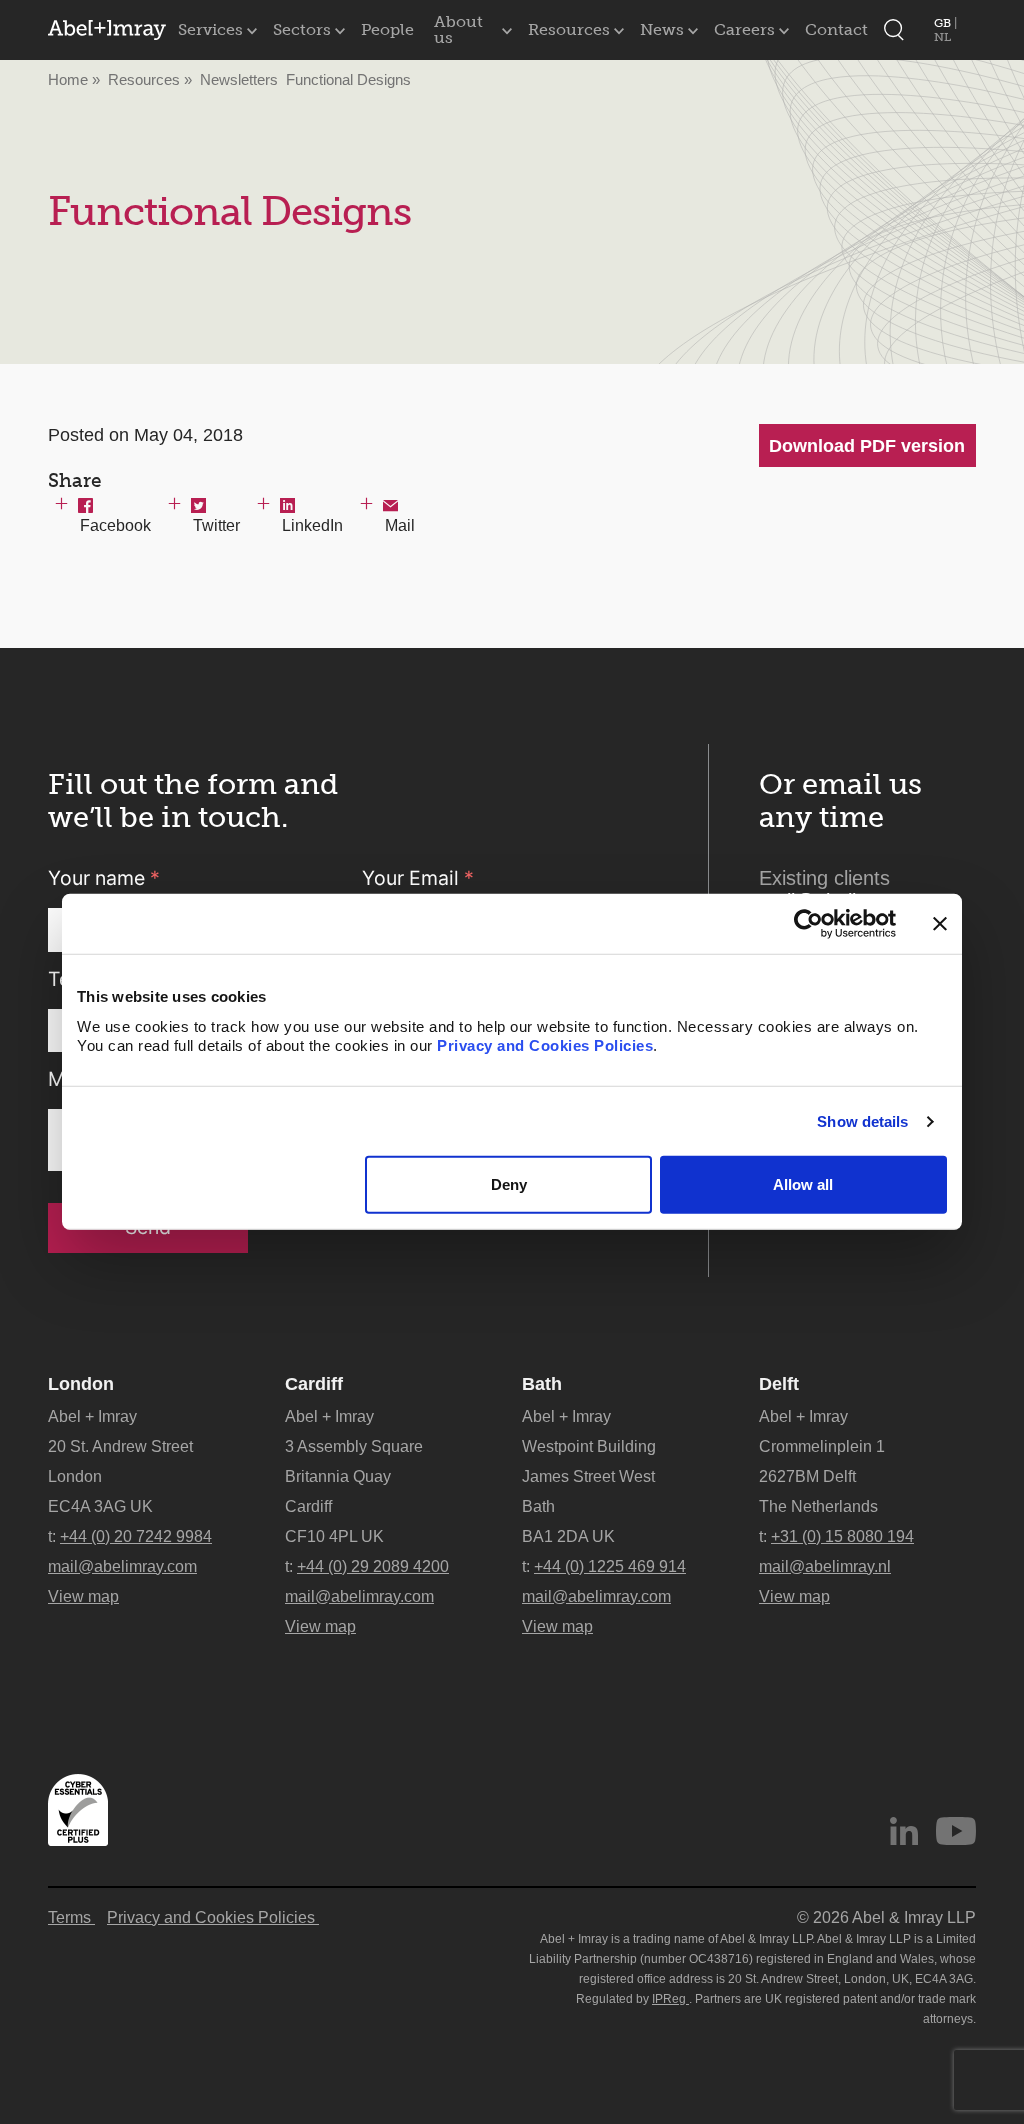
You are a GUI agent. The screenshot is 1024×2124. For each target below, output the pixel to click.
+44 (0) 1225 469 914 (610, 1566)
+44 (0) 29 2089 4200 (373, 1566)
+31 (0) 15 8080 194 (842, 1536)
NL (942, 37)
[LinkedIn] (904, 1831)
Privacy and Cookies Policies (545, 1045)
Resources (569, 29)
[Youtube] (956, 1831)
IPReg (670, 1999)
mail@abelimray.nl (825, 1566)
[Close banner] (940, 924)
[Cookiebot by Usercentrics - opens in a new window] (808, 924)
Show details (862, 1121)
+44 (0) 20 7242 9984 (136, 1536)
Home (68, 80)
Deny (509, 1184)
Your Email (418, 878)
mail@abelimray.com (122, 1566)
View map (83, 1596)
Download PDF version (867, 446)
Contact (836, 29)
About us (458, 29)
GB (944, 23)
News (662, 29)
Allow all (803, 1184)
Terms (71, 1917)
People (387, 29)
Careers (744, 29)
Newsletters (239, 80)
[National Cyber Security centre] (78, 1810)
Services (210, 29)
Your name (104, 878)
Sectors (302, 29)
